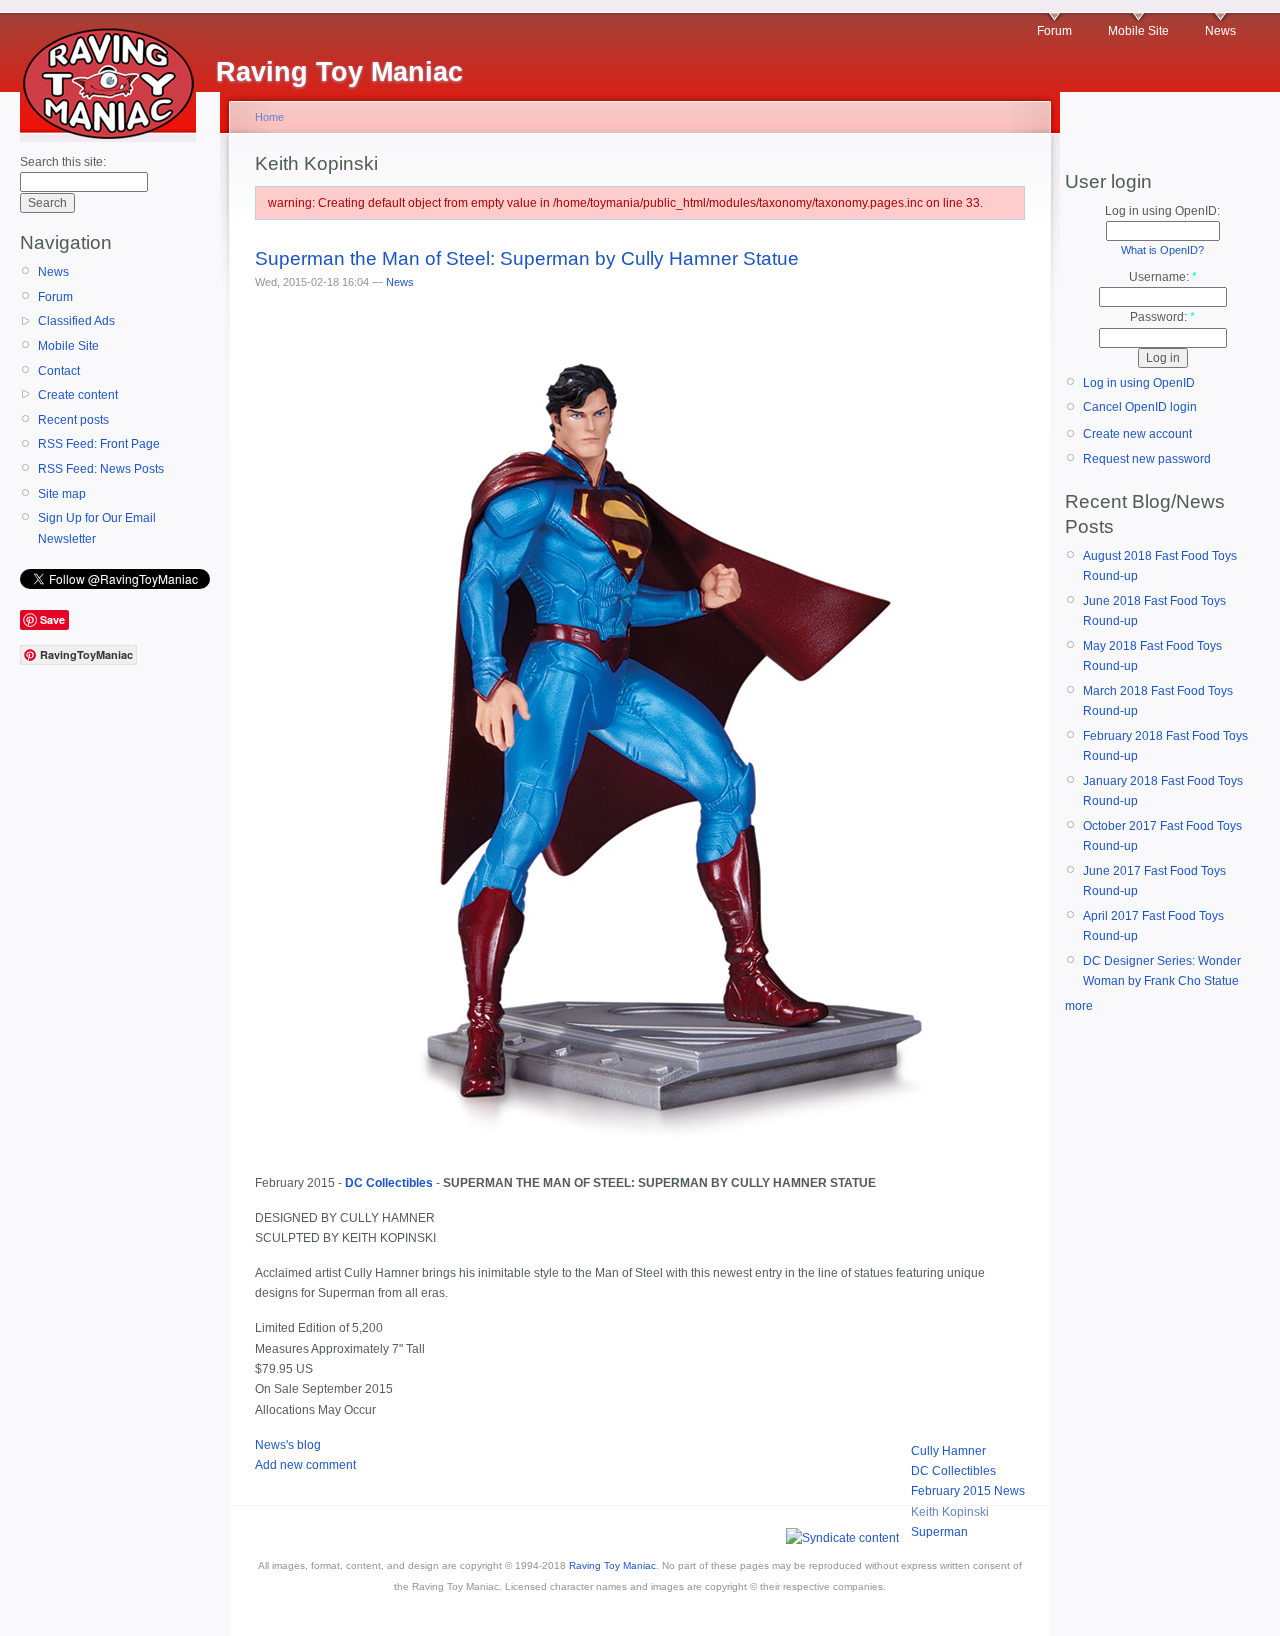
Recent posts (73, 420)
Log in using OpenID (1139, 383)
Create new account (1137, 434)
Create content (78, 395)
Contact (59, 371)
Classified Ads (76, 321)
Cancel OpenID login (1140, 407)
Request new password (1147, 459)
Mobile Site (1138, 31)
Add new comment (305, 1465)
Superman (939, 1532)
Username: (1163, 277)
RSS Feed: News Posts (101, 469)
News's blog (288, 1445)
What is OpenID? (1162, 250)
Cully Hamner (948, 1451)
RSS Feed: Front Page (99, 444)
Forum (1054, 31)
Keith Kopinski (950, 1512)
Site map (62, 494)
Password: (1162, 317)
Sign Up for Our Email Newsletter (97, 528)
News (1220, 31)
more (1079, 1006)
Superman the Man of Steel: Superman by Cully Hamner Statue (527, 258)
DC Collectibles (953, 1471)
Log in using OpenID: (1162, 211)
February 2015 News (968, 1491)
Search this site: (63, 162)
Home (269, 117)
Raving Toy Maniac (612, 1565)
